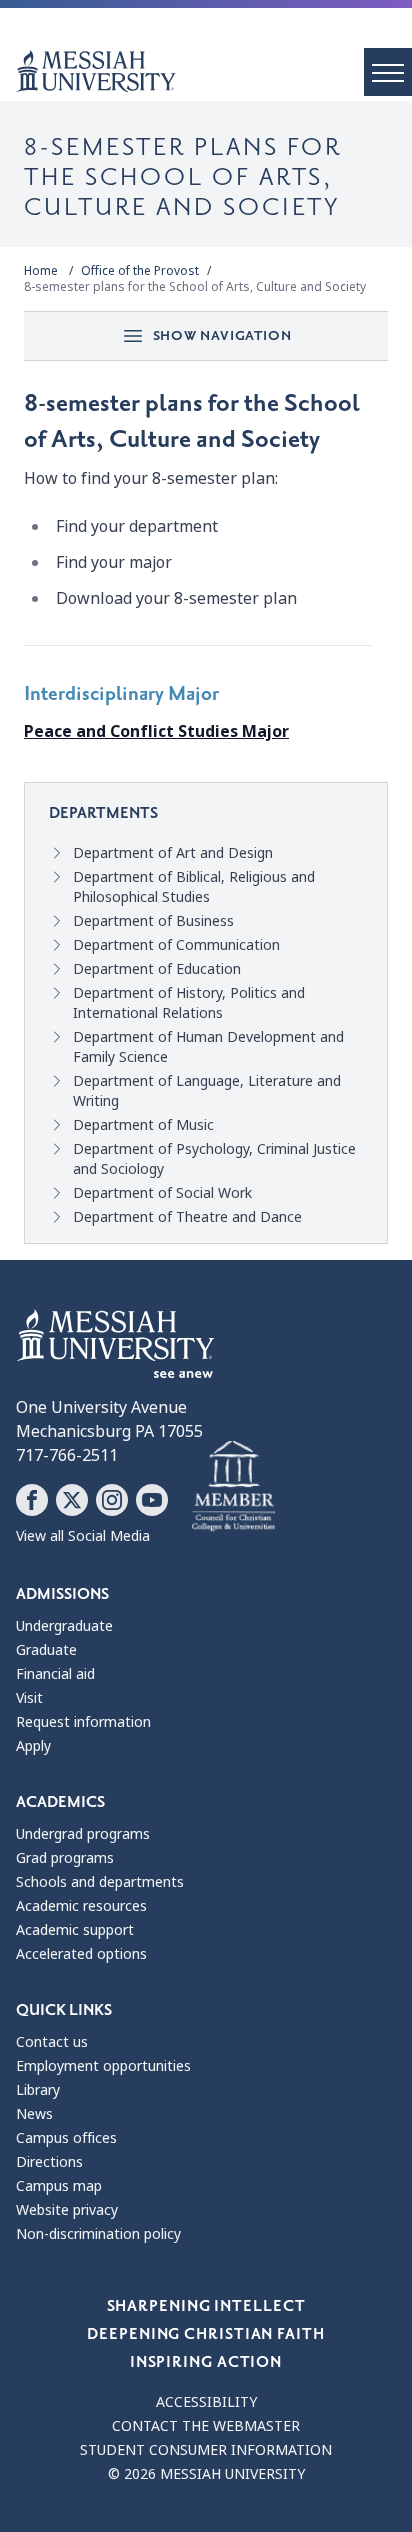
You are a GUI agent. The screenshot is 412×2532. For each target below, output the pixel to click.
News (34, 2114)
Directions (49, 2162)
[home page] (214, 71)
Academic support (75, 1930)
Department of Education (157, 969)
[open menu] (388, 72)
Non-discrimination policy (98, 2234)
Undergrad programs (83, 1834)
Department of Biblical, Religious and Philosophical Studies (194, 887)
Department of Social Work (162, 1193)
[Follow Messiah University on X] (72, 1500)
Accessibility (206, 2402)
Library (38, 2090)
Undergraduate (64, 1626)
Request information (83, 1722)
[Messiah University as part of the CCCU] (233, 1487)
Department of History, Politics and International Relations (189, 1003)
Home (41, 271)
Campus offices (66, 2138)
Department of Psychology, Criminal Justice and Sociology (214, 1159)
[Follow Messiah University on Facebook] (32, 1500)
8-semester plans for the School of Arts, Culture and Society (195, 287)
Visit (29, 1698)
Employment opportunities (103, 2066)
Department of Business (153, 921)
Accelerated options (81, 1954)
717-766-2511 (67, 1455)
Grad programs (65, 1858)
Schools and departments (100, 1882)
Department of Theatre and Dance (187, 1217)
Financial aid (55, 1674)
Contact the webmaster (206, 2426)
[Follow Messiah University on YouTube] (152, 1500)
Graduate (46, 1650)
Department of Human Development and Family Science (208, 1047)
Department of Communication (176, 945)
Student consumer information (206, 2450)
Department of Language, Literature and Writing (207, 1091)
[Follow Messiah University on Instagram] (112, 1500)
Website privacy (67, 2210)
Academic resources (81, 1906)
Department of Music (143, 1125)
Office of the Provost (140, 271)
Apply (33, 1746)
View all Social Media (83, 1536)
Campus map (59, 2186)
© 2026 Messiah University (206, 2474)
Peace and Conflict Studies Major (156, 731)
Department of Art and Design (173, 853)
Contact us (52, 2042)
